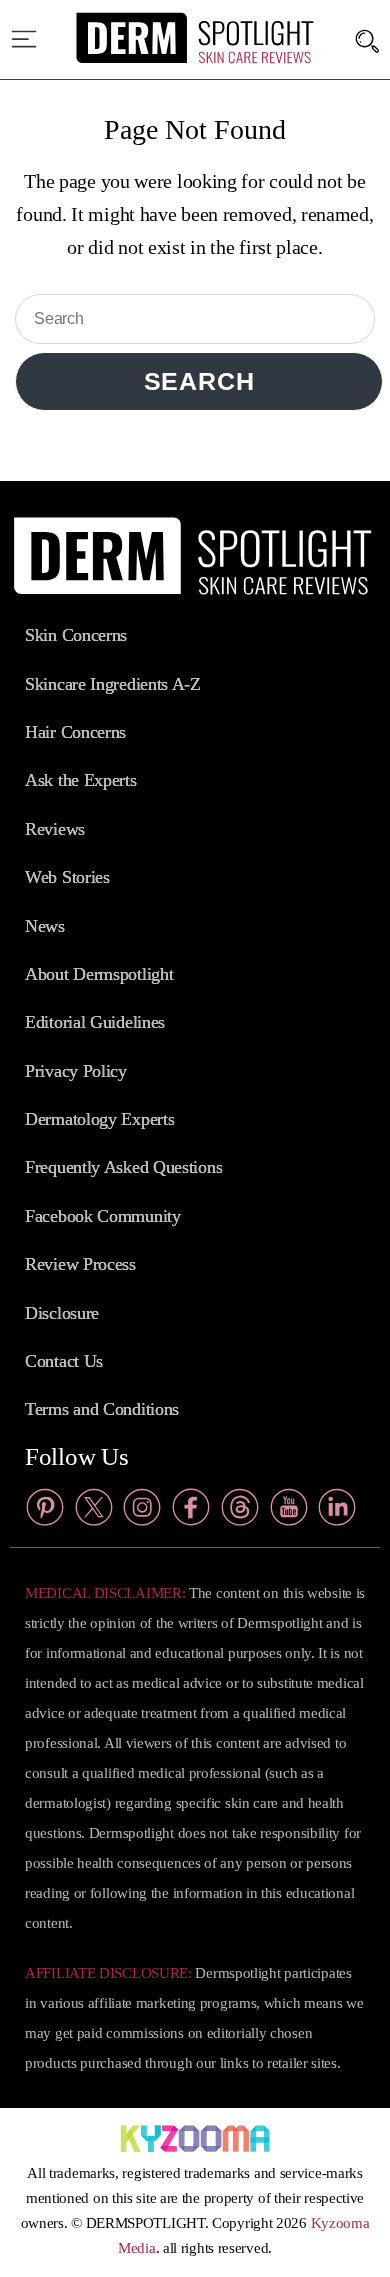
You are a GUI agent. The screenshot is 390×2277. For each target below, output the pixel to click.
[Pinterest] (45, 1512)
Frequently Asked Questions (123, 1167)
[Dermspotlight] (195, 59)
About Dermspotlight (99, 974)
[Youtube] (289, 1512)
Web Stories (67, 877)
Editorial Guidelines (95, 1022)
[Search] (367, 40)
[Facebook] (191, 1512)
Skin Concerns (76, 635)
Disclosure (62, 1313)
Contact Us (64, 1361)
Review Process (80, 1264)
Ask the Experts (81, 780)
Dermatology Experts (99, 1119)
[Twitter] (94, 1512)
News (45, 926)
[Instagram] (142, 1512)
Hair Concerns (75, 732)
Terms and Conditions (102, 1409)
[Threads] (240, 1512)
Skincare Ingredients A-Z (113, 684)
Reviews (55, 829)
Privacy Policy (76, 1071)
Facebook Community (103, 1216)
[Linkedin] (337, 1512)
